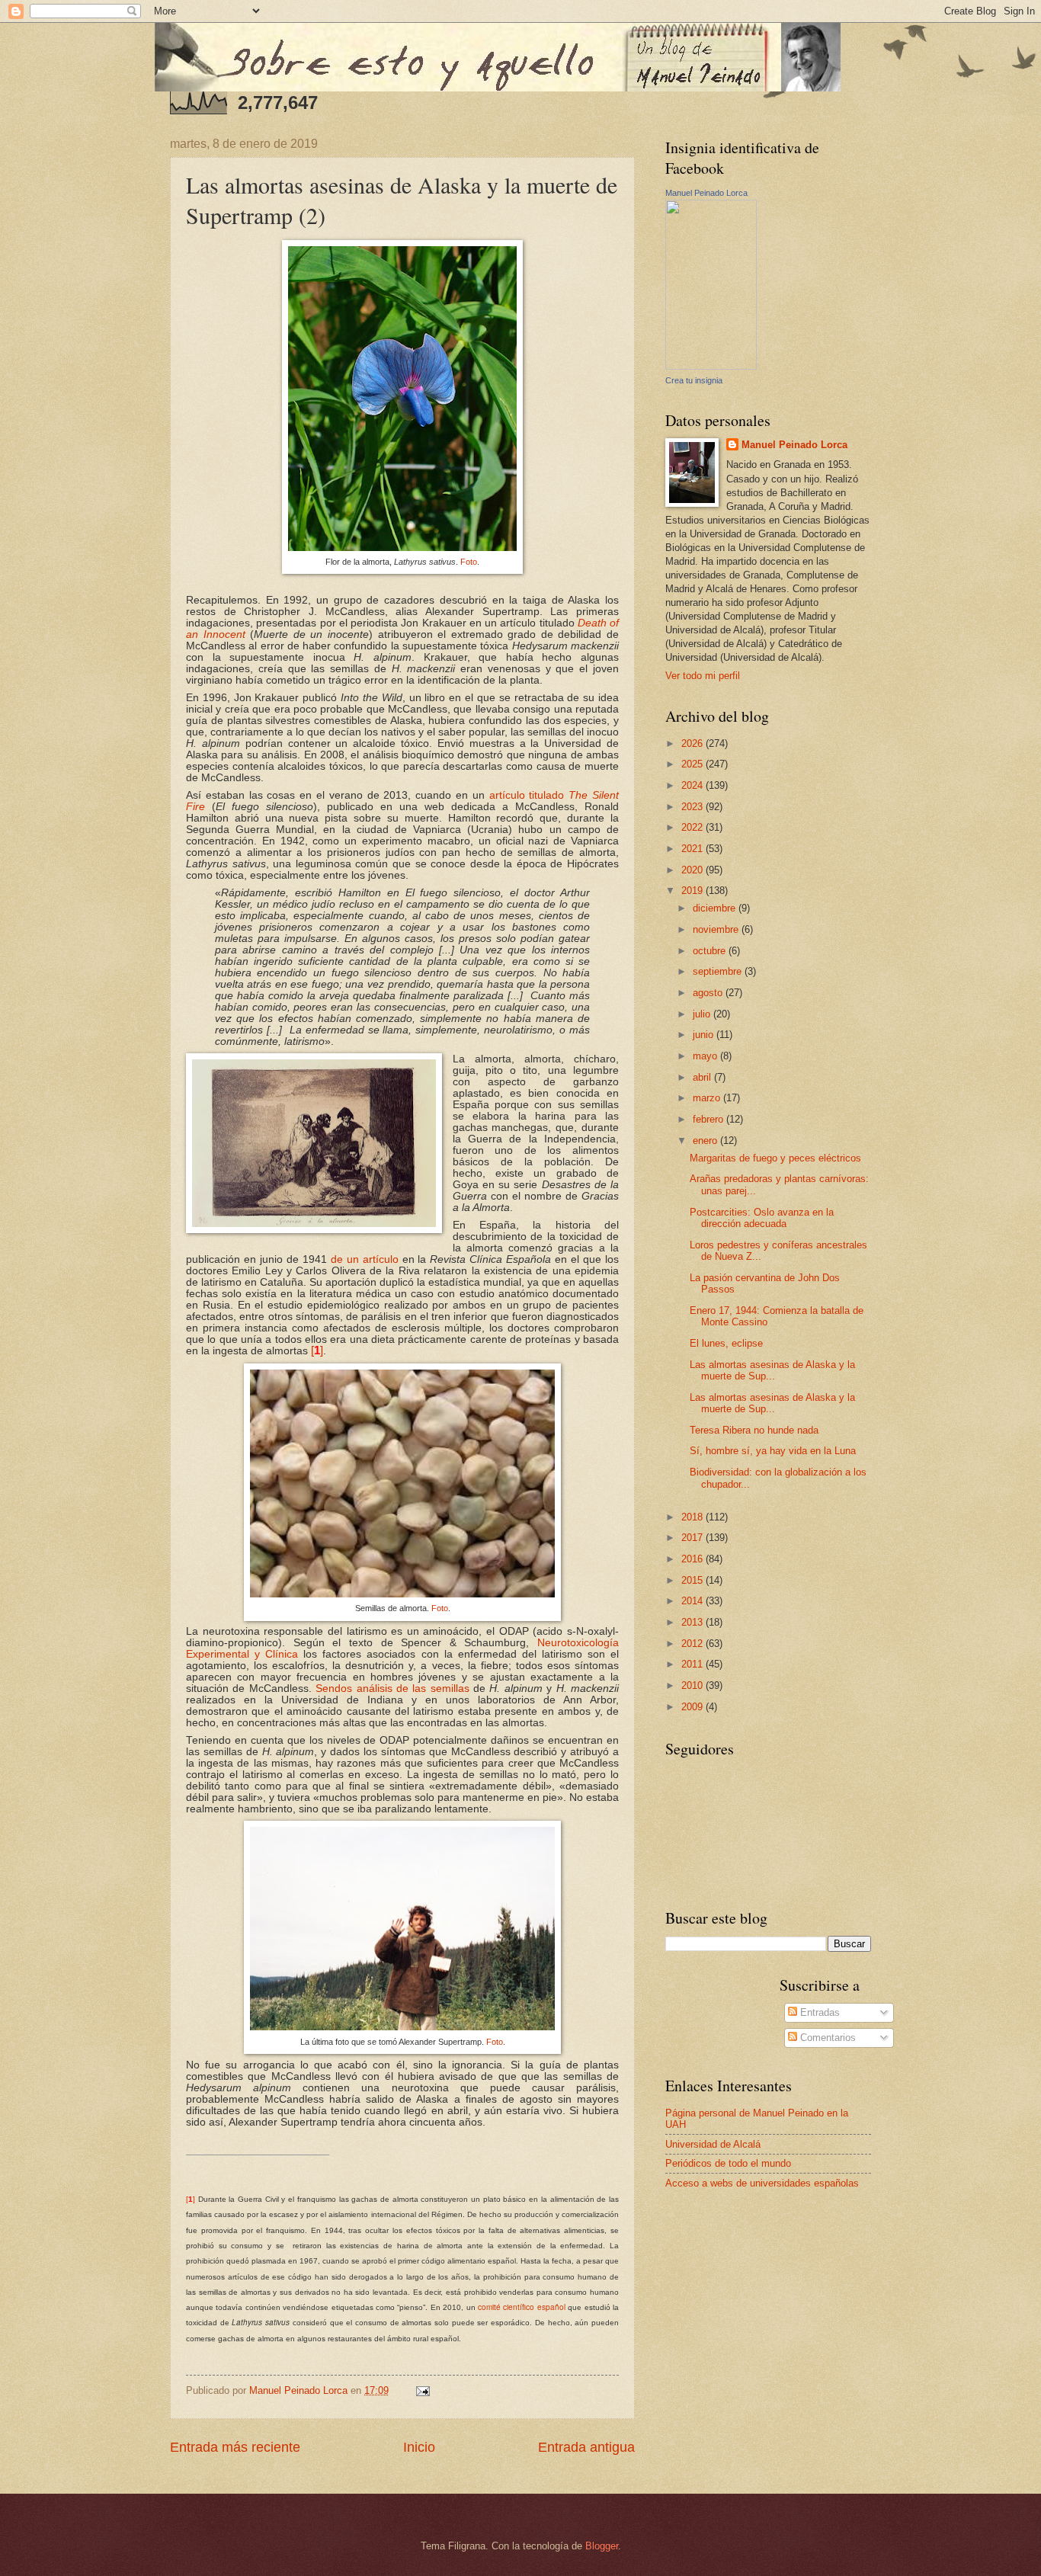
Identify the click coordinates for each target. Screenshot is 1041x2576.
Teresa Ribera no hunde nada (754, 1430)
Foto (469, 562)
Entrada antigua (586, 2447)
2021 (693, 849)
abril (703, 1077)
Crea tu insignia (694, 380)
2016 (693, 1559)
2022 (693, 827)
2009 (693, 1707)
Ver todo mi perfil (703, 676)
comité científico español (522, 2307)
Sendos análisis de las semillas (392, 1688)
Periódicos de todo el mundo (728, 2163)
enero (706, 1141)
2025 (693, 764)
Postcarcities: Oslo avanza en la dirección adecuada (762, 1218)
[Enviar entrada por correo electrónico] (422, 2390)
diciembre (716, 908)
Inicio (419, 2447)
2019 (693, 891)
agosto (709, 993)
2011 (693, 1664)
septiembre (719, 971)
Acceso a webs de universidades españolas (762, 2183)
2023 (693, 807)
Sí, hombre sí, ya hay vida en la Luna (773, 1451)
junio (705, 1035)
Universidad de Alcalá (713, 2144)
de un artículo (365, 1259)
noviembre (717, 929)
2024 (693, 785)
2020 (693, 870)
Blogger (602, 2546)
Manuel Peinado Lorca (706, 193)
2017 (693, 1538)
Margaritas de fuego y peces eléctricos (775, 1158)
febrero (709, 1119)
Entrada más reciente (235, 2447)
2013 (693, 1622)
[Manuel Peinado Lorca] (711, 366)
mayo (706, 1056)
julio (703, 1014)
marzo (708, 1098)
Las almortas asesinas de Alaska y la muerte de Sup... (772, 1370)
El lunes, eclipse (726, 1343)
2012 (693, 1644)
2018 (693, 1517)
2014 (693, 1601)
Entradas (818, 2012)
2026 (693, 743)
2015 (693, 1580)
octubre (711, 951)
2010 (693, 1685)
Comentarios (826, 2038)
